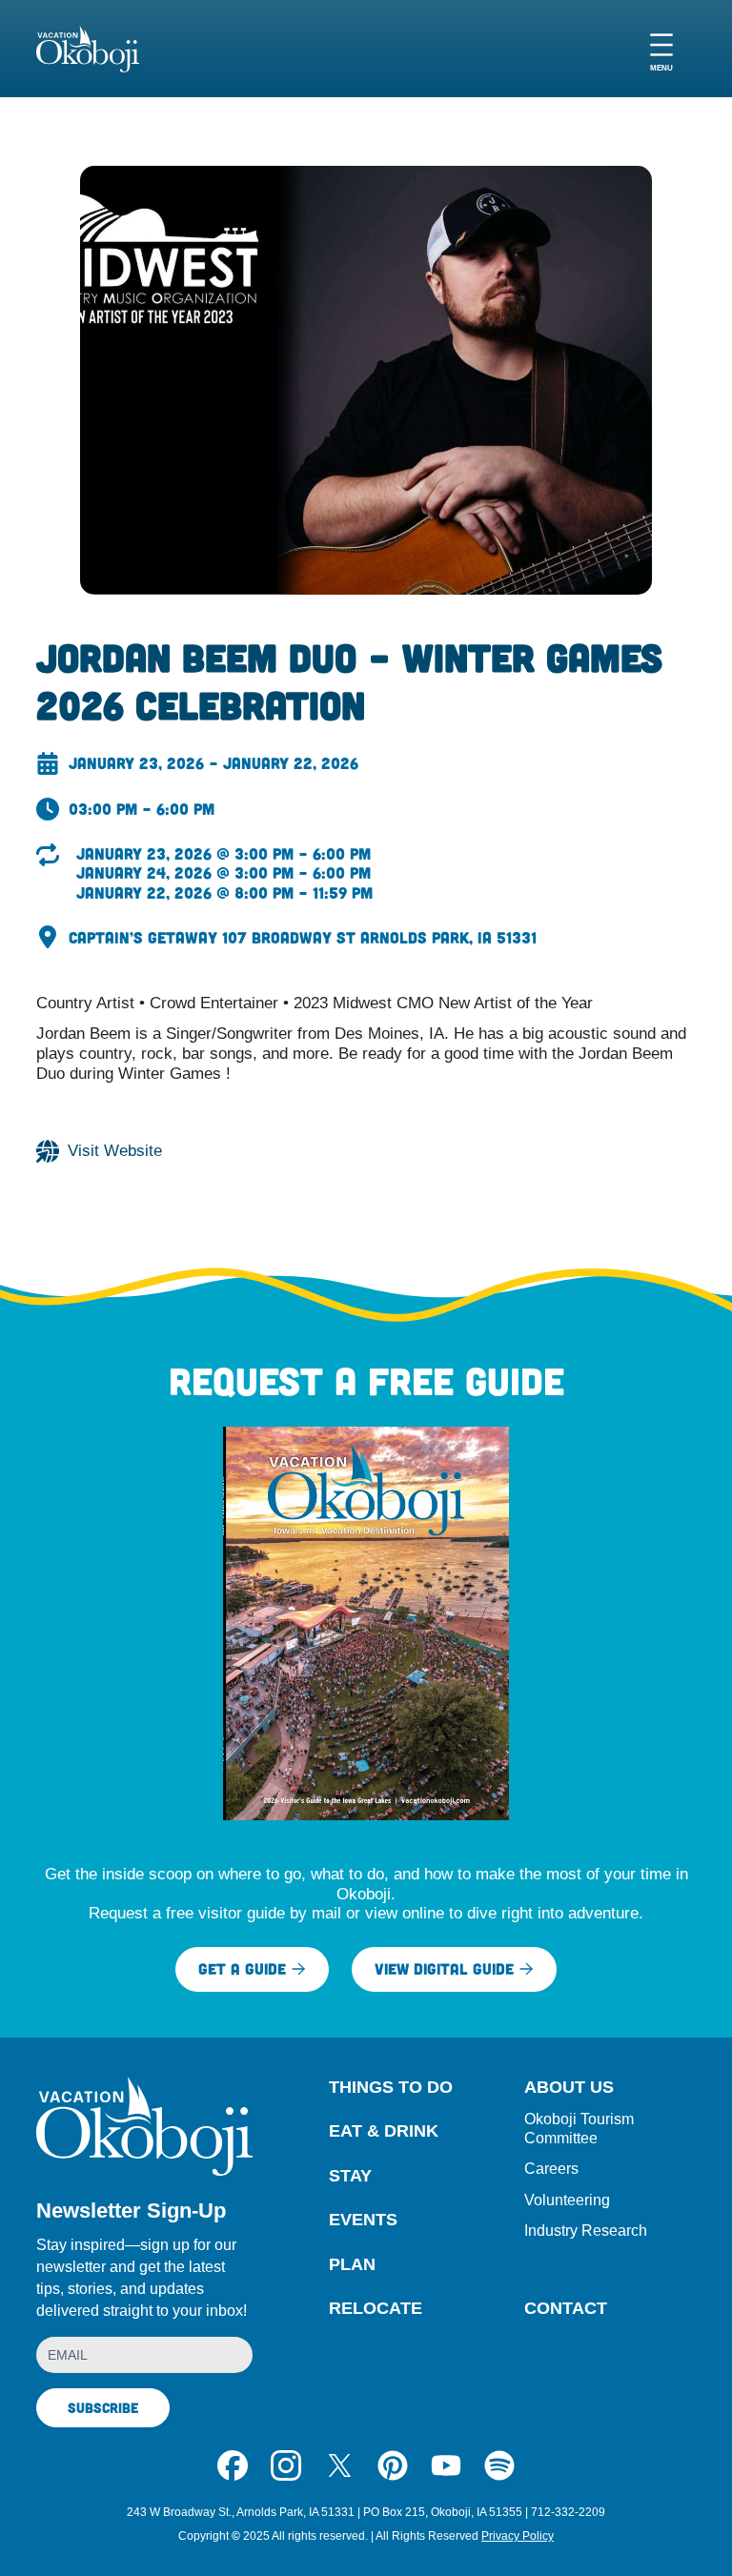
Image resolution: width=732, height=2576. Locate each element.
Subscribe (103, 2407)
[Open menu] (661, 49)
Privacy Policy (518, 2536)
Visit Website (115, 1151)
